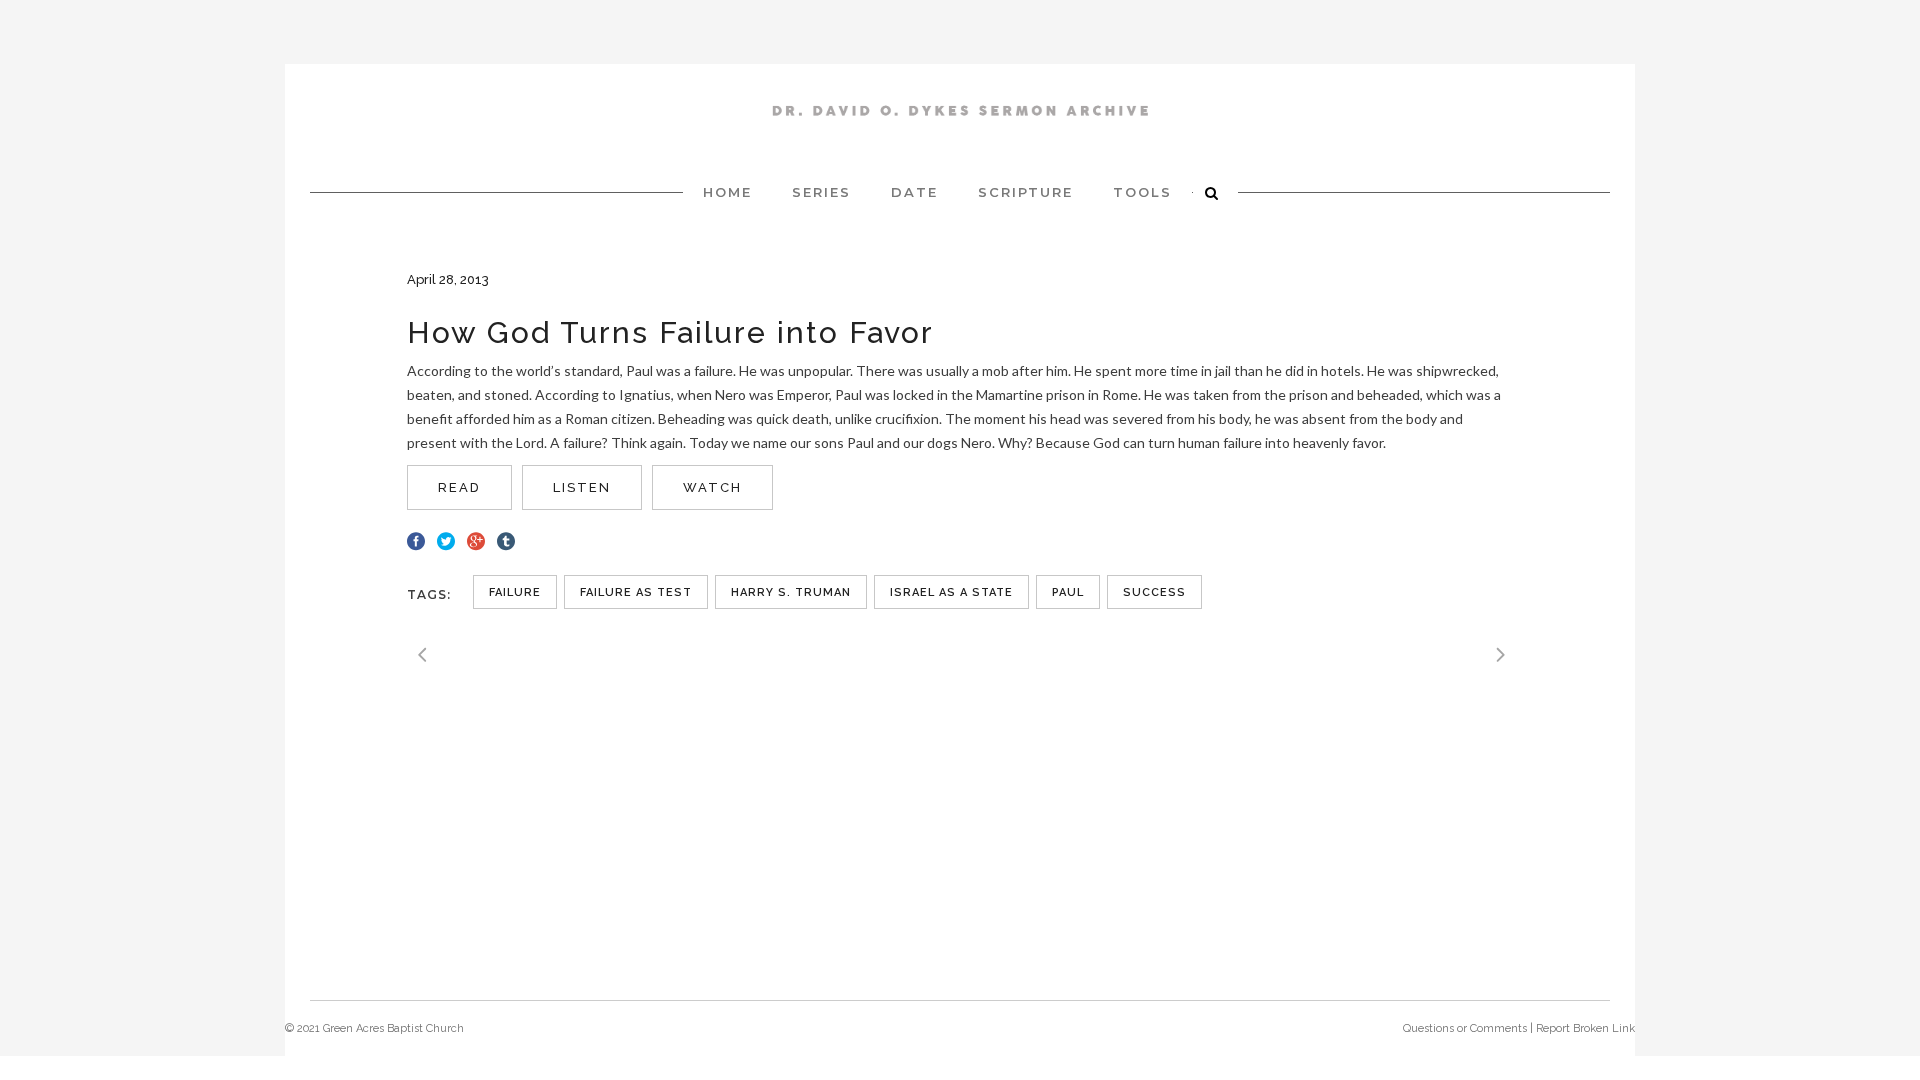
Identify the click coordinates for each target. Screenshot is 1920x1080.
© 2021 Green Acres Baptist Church (374, 1028)
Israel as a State (951, 592)
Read (459, 487)
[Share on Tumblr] (506, 539)
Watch (712, 487)
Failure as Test (636, 592)
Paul (1068, 592)
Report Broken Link (1585, 1028)
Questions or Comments (1465, 1028)
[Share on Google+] (476, 539)
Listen (582, 487)
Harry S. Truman (791, 592)
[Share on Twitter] (446, 539)
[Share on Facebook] (416, 539)
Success (1154, 592)
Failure (515, 592)
